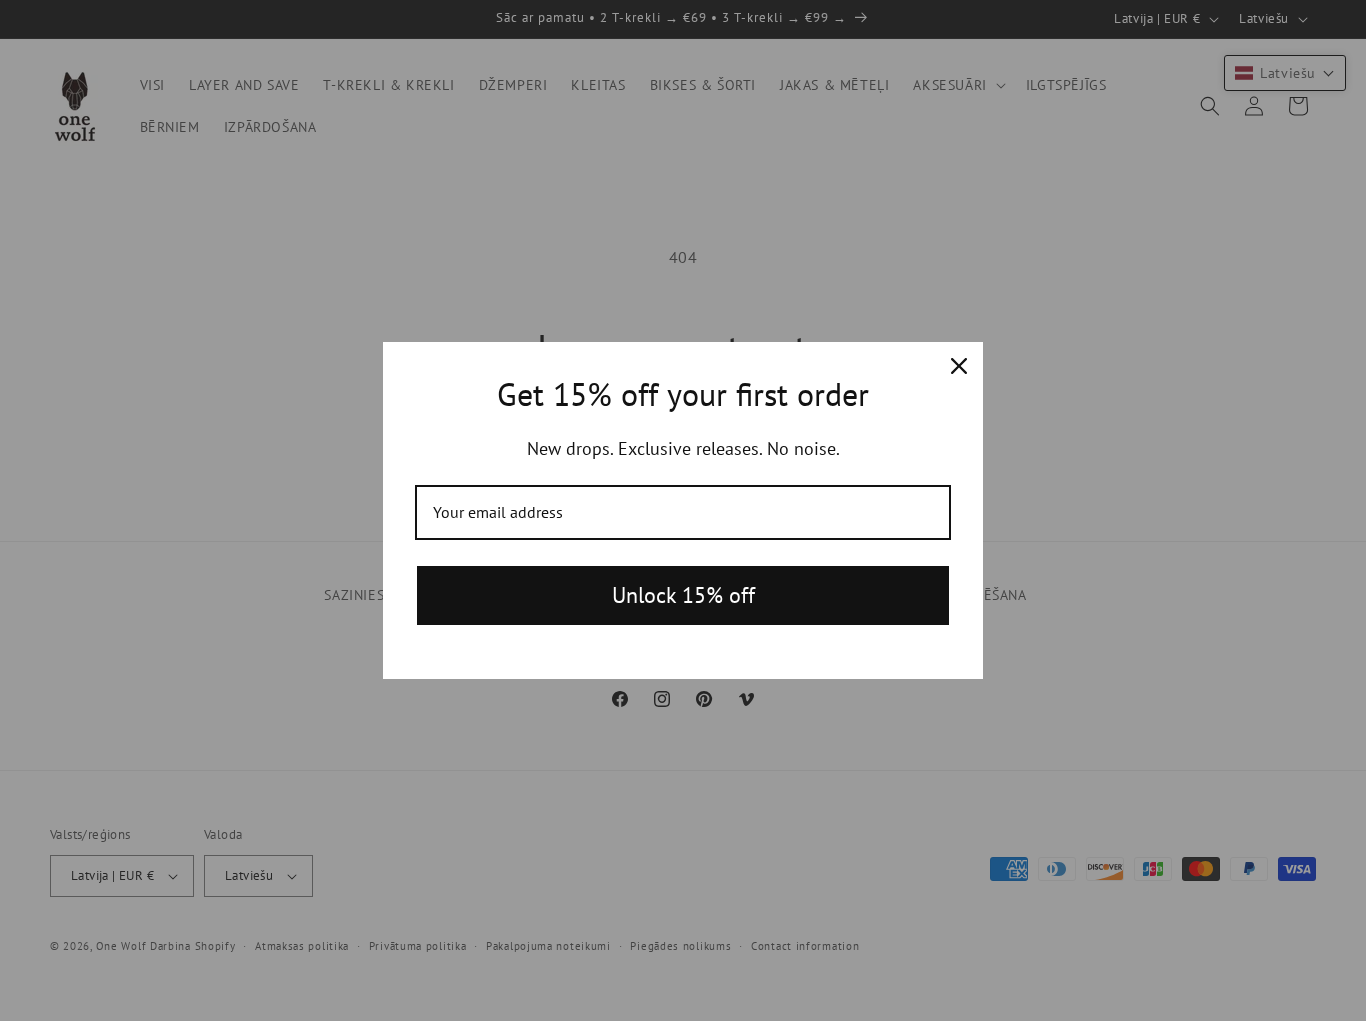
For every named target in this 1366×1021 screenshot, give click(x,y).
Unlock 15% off (683, 595)
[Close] (959, 366)
